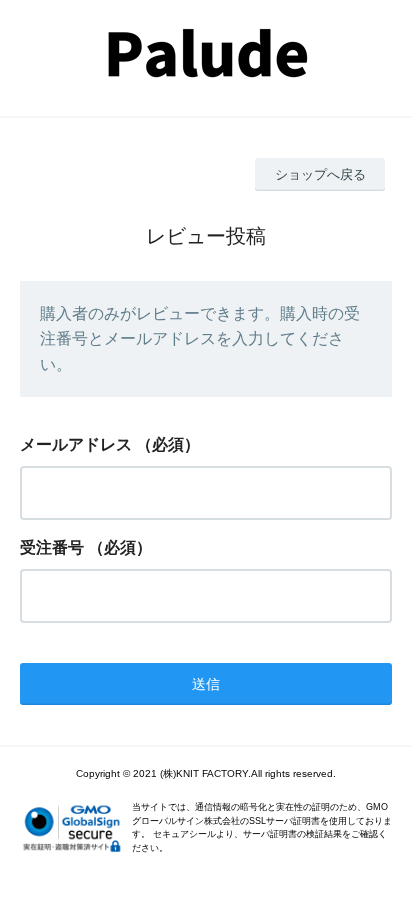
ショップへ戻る (320, 174)
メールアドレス (76, 444)
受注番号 (52, 547)
